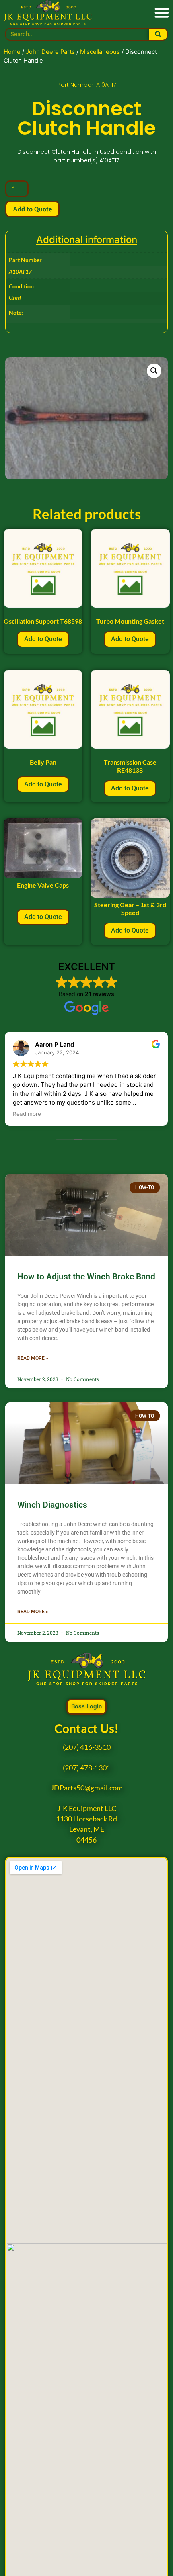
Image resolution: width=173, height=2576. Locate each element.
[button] (162, 13)
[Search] (158, 34)
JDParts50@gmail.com (87, 1788)
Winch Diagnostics (52, 1505)
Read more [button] (27, 1114)
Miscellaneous (100, 52)
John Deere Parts (50, 52)
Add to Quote (32, 209)
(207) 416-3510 (87, 1747)
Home (12, 52)
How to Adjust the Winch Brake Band (86, 1277)
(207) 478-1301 (87, 1768)
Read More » (33, 1358)
